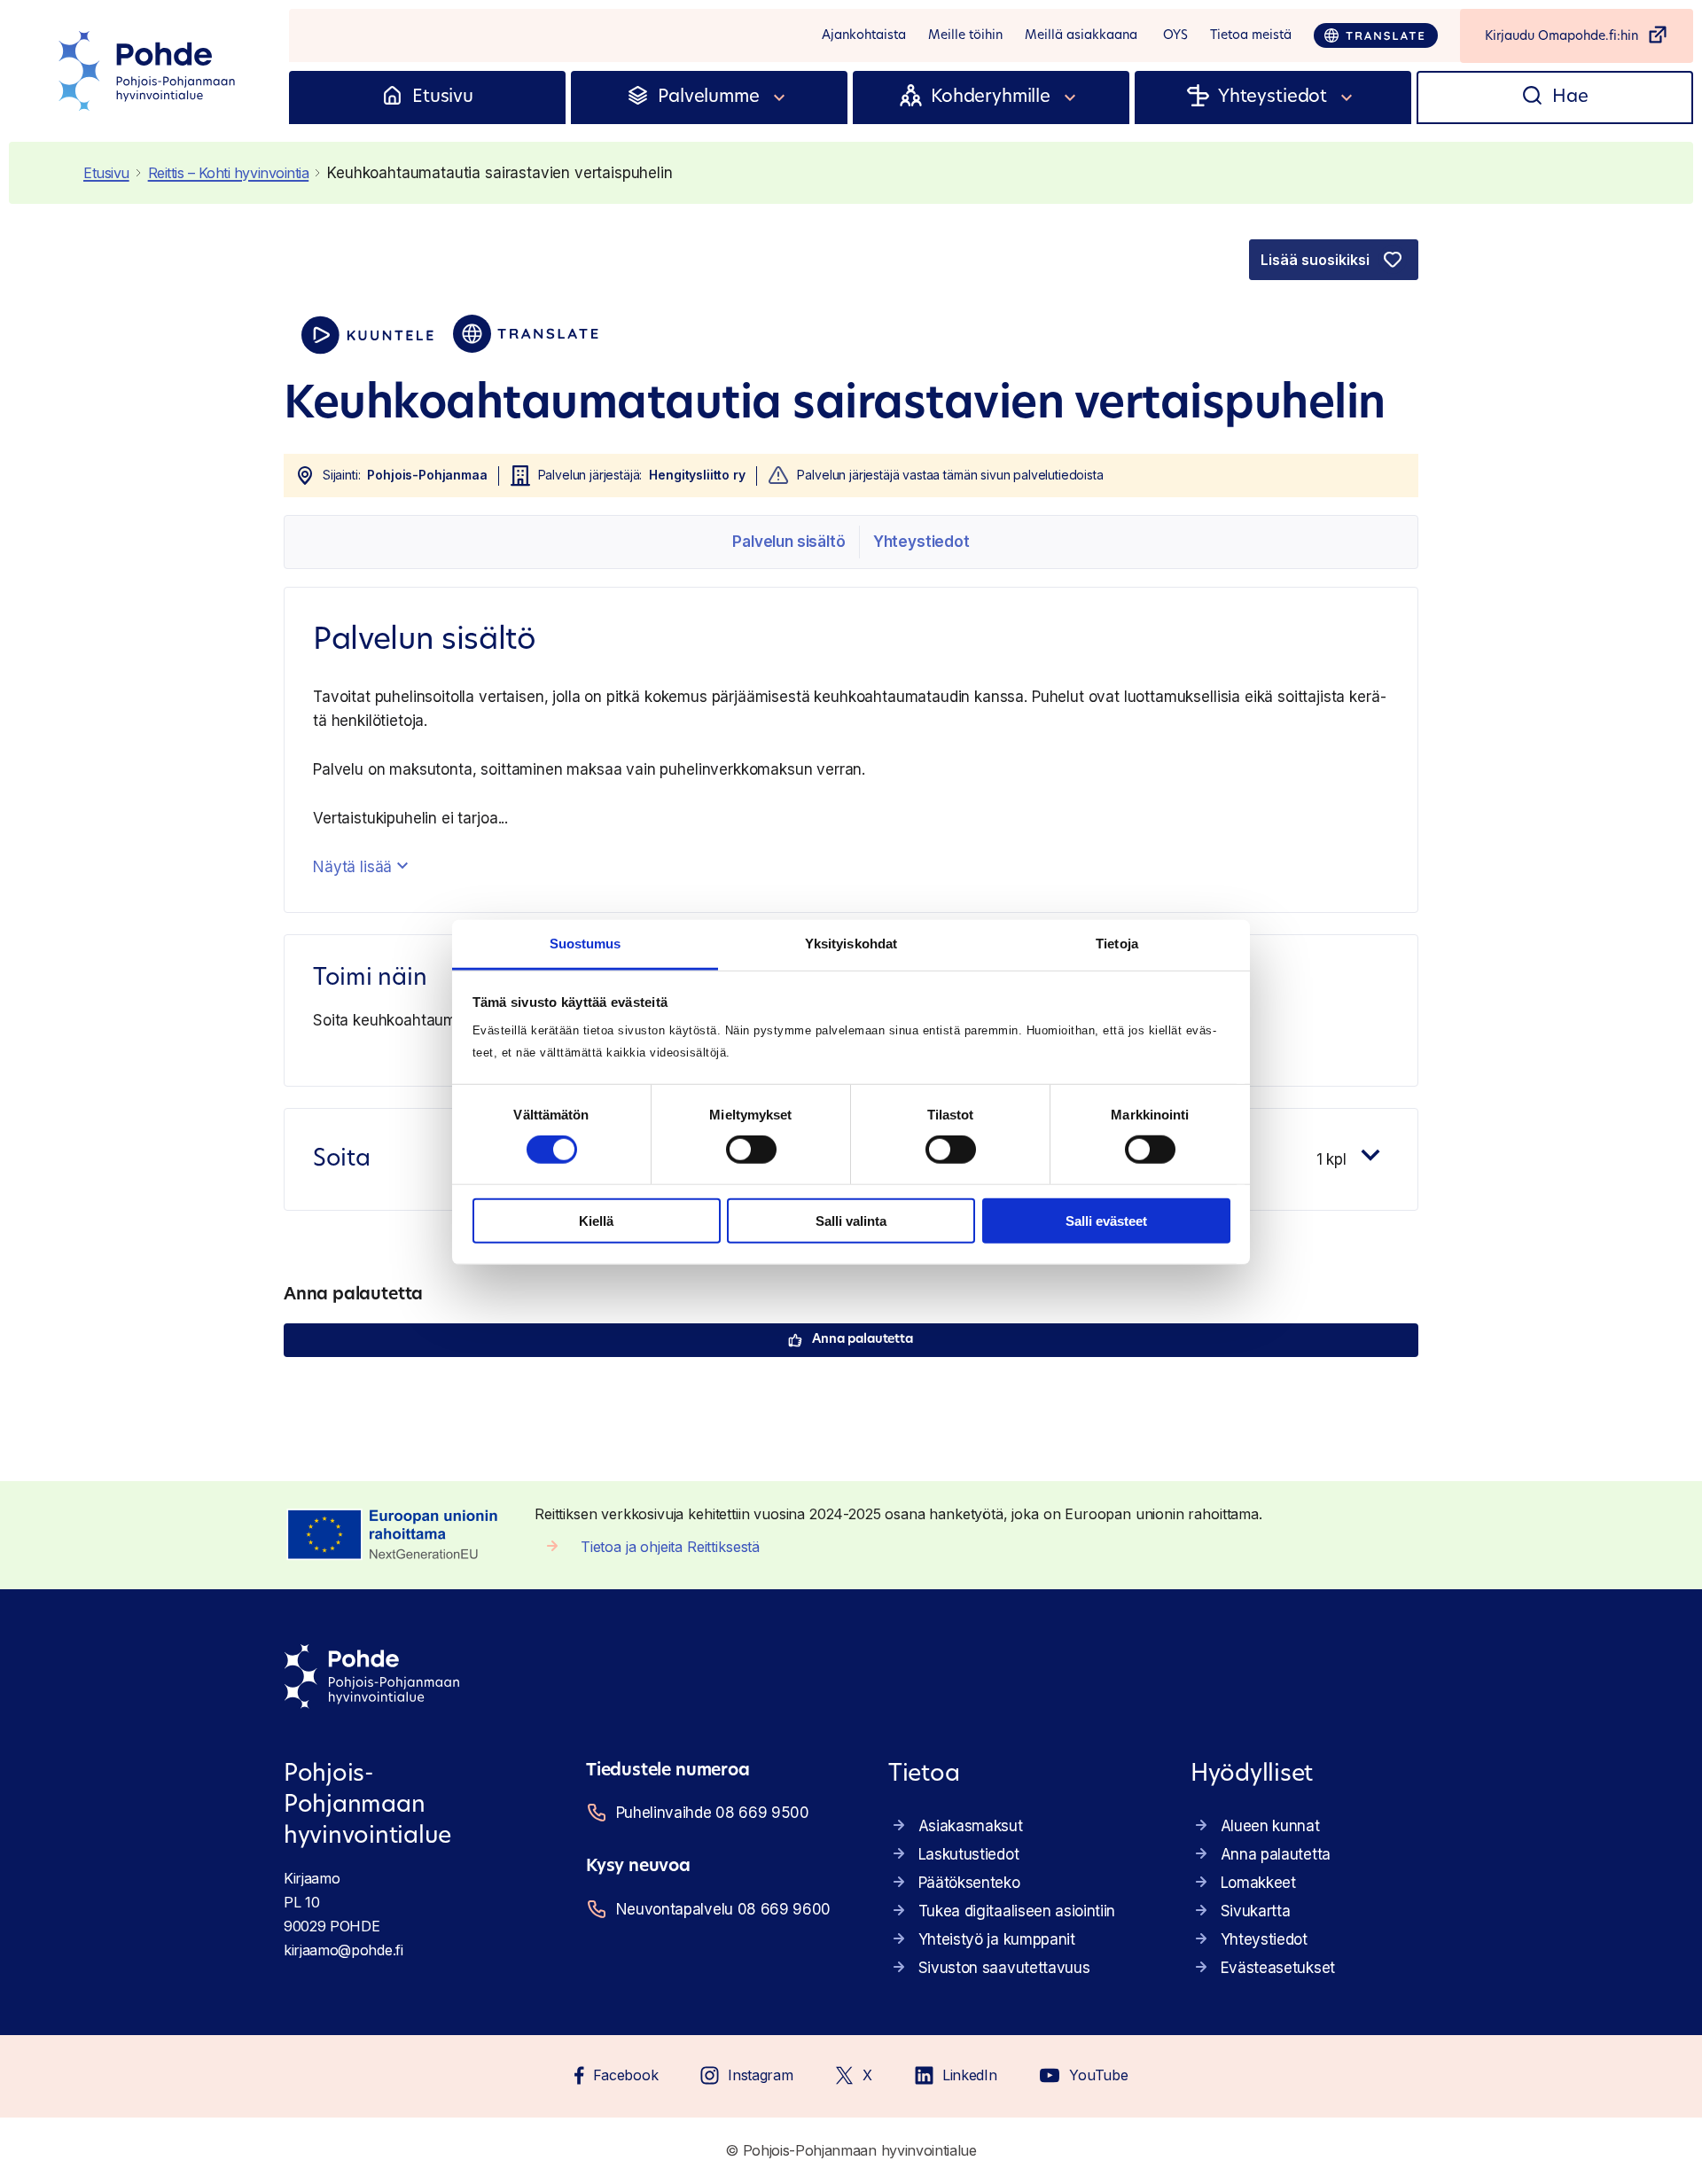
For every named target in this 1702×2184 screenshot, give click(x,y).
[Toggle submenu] (780, 97)
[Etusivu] (392, 97)
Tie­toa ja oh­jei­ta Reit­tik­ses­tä (670, 1547)
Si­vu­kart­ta (1256, 1911)
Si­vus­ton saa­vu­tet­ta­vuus (1004, 1968)
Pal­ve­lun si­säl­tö (789, 542)
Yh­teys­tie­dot (921, 542)
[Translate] (1376, 35)
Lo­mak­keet (1258, 1883)
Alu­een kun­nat (1270, 1826)
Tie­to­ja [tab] (1117, 944)
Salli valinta (851, 1221)
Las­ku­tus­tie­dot (969, 1854)
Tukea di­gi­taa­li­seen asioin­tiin (1017, 1911)
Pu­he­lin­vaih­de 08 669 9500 (713, 1813)
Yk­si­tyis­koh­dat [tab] (851, 944)
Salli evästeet (1106, 1221)
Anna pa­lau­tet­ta (863, 1340)
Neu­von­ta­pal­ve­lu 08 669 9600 (723, 1909)
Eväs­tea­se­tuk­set (1278, 1968)
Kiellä (596, 1221)
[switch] (751, 1150)
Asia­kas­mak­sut (971, 1826)
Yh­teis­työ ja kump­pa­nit (997, 1939)
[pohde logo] (149, 71)
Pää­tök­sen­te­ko (969, 1883)
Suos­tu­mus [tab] (586, 944)
